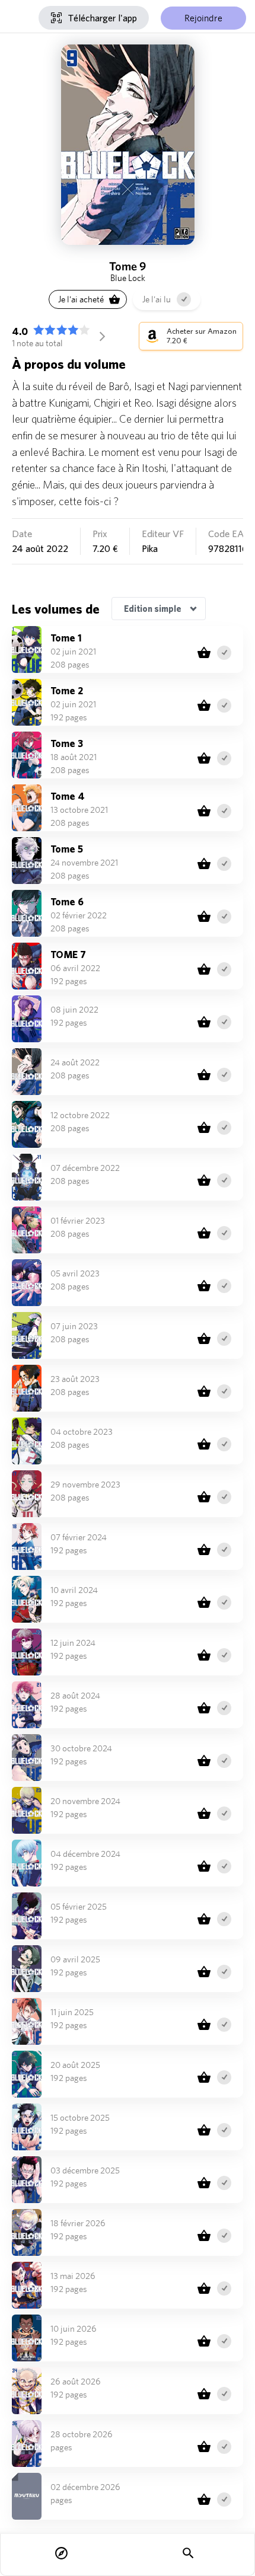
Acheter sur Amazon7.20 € (202, 336)
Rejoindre (203, 18)
